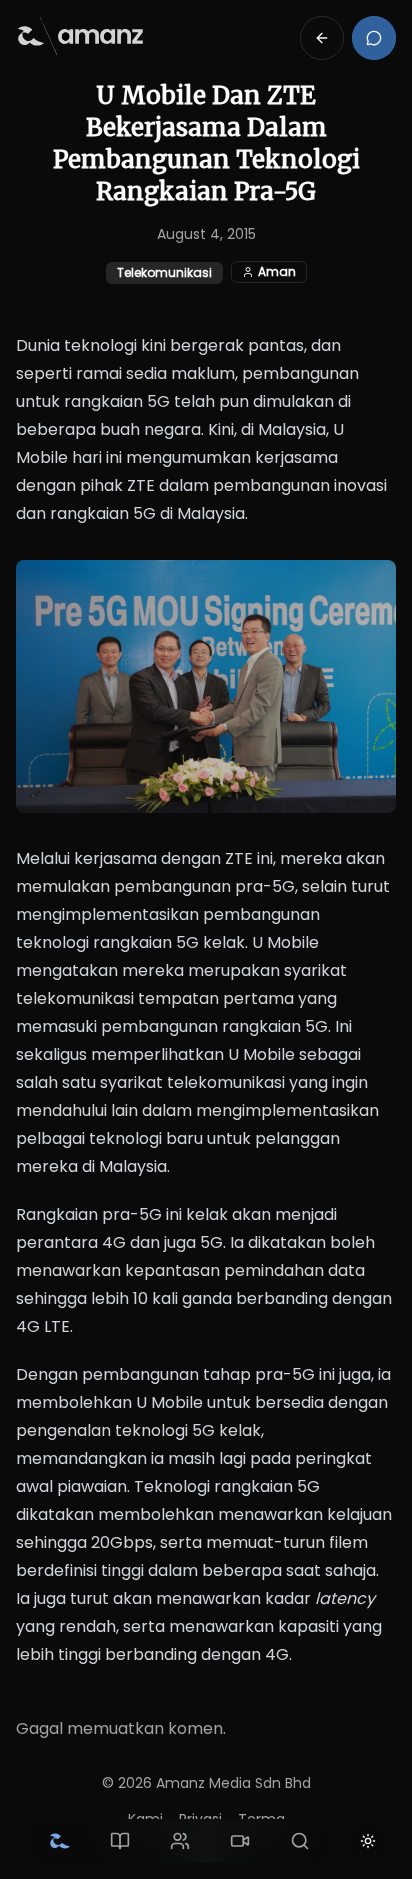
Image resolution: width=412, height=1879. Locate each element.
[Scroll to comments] (374, 38)
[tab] (60, 1841)
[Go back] (322, 38)
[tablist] (180, 1841)
